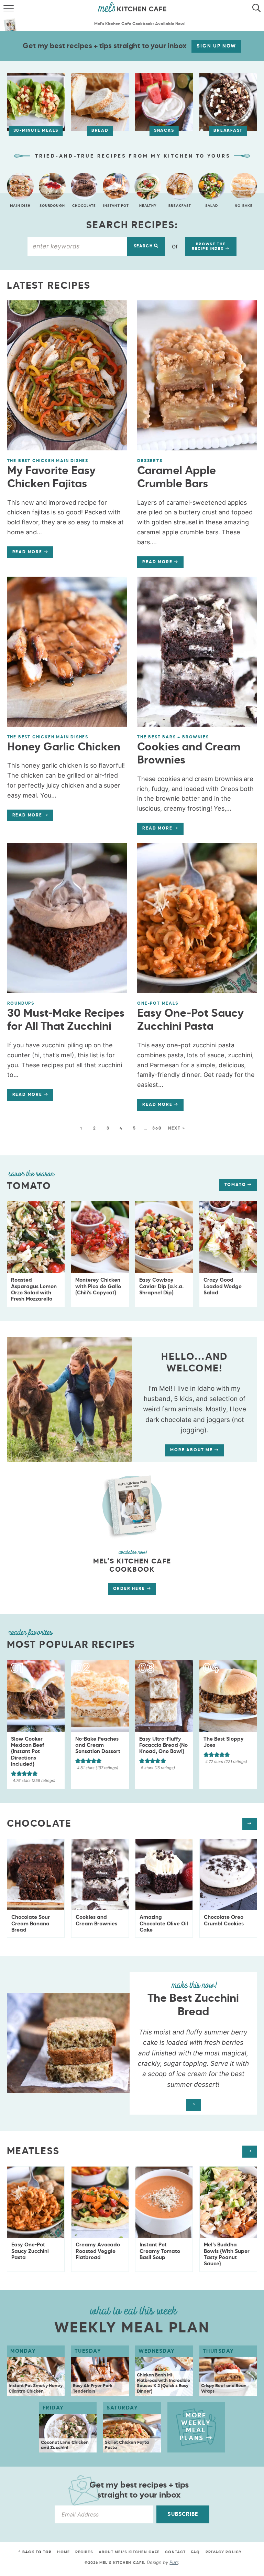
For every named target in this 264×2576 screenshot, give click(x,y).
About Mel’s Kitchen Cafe (129, 2552)
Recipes (84, 2552)
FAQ (195, 2552)
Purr (174, 2562)
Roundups (21, 1004)
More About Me (192, 1450)
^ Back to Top (35, 2552)
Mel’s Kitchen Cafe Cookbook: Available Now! (140, 24)
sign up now (216, 46)
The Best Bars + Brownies (173, 737)
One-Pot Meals (158, 1004)
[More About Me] (132, 1505)
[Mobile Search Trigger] (258, 9)
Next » (177, 1129)
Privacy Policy (224, 2552)
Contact (175, 2552)
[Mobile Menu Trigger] (6, 9)
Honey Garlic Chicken (64, 747)
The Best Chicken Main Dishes (48, 461)
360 (157, 1129)
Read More (25, 554)
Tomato (236, 1185)
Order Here (130, 1589)
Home (63, 2552)
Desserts (150, 461)
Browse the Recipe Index (209, 246)
